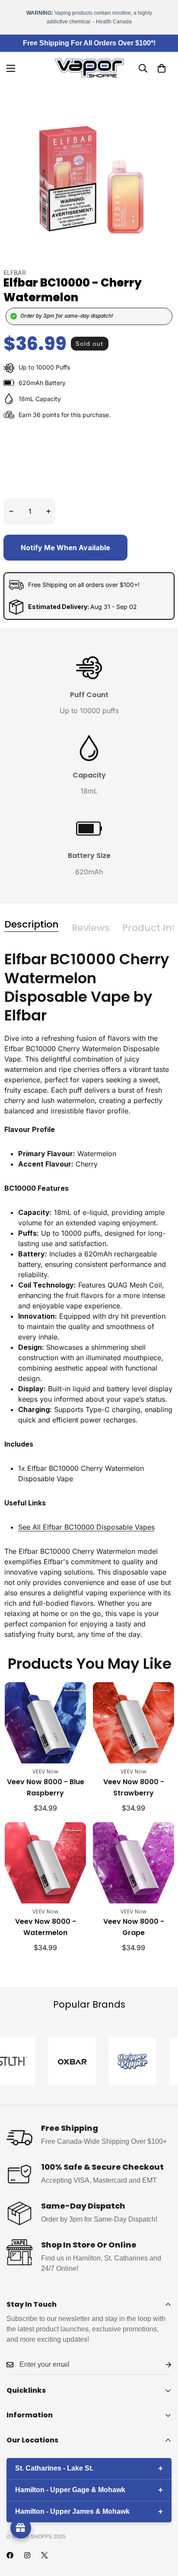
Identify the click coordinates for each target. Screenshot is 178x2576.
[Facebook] (10, 2555)
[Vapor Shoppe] (89, 68)
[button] (162, 68)
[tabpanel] (89, 1295)
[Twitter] (44, 2555)
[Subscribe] (162, 2365)
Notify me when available (65, 548)
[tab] (32, 925)
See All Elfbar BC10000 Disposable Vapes (86, 1527)
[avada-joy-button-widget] (21, 2528)
